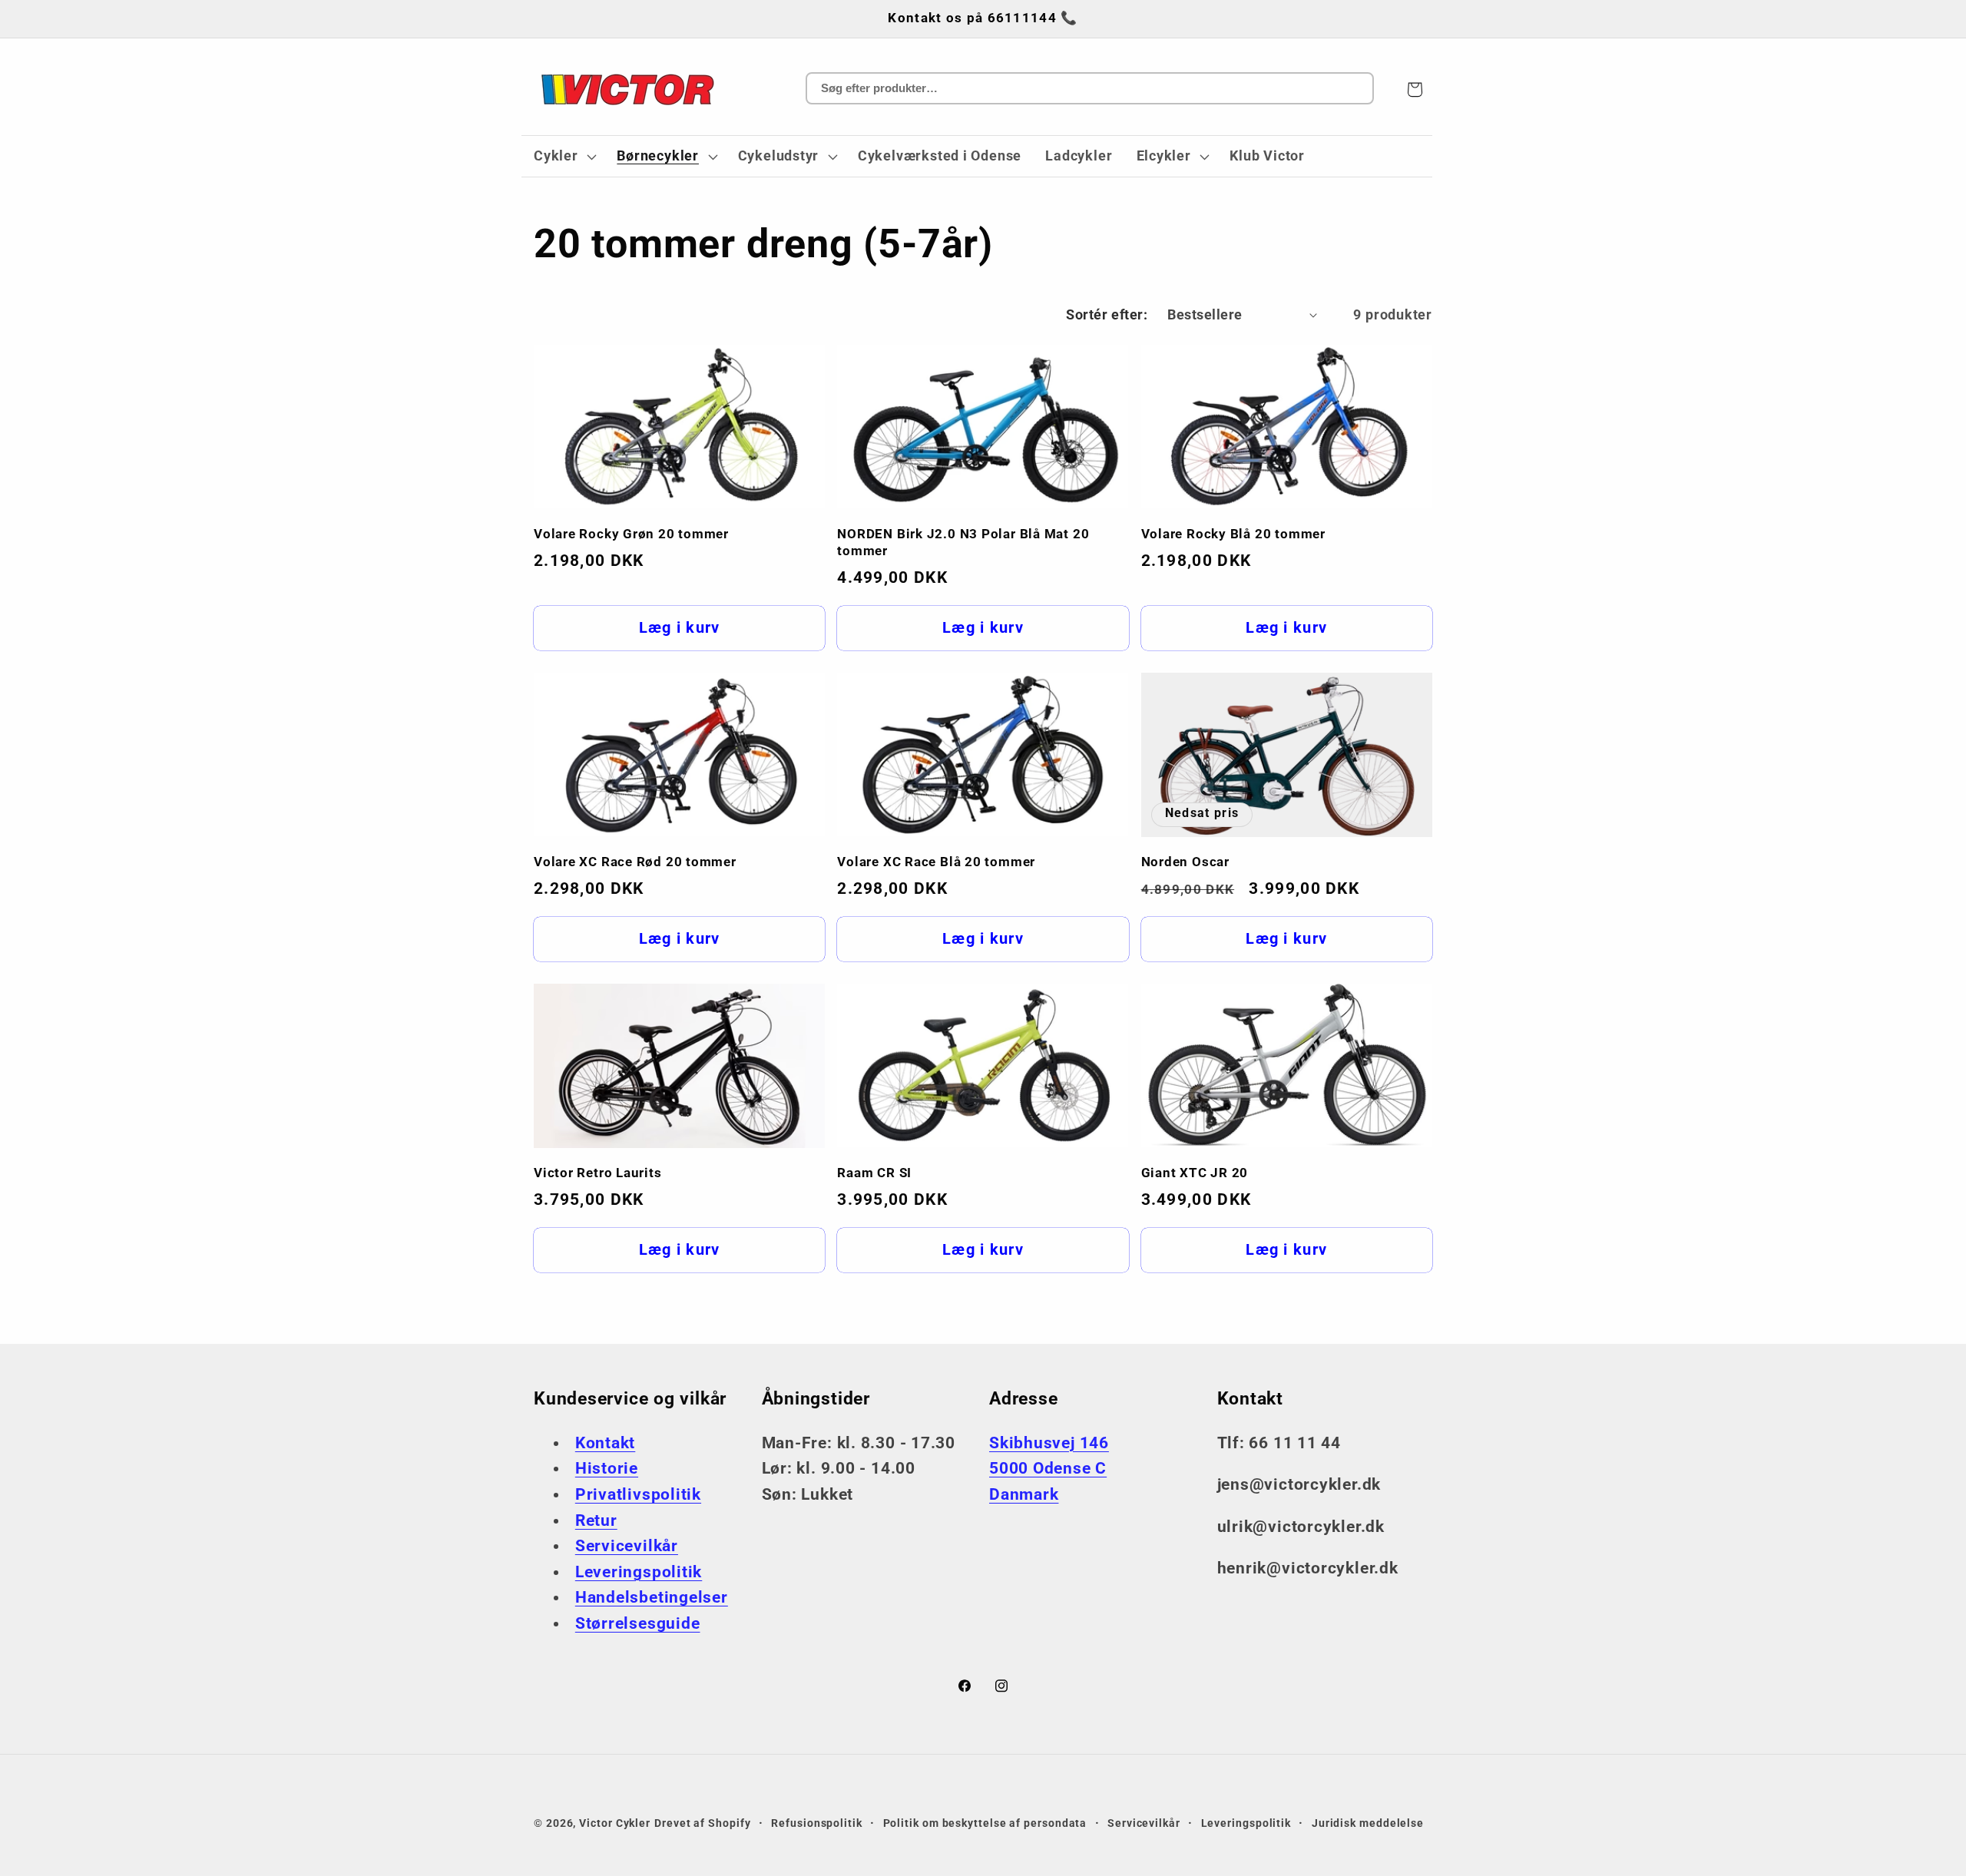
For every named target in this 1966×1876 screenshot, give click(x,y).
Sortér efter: (1107, 314)
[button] (563, 157)
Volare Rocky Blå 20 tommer (1233, 534)
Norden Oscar (1185, 862)
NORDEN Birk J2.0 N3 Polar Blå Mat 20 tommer (963, 542)
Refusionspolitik (817, 1823)
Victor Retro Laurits (598, 1173)
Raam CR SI (874, 1173)
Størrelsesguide (638, 1623)
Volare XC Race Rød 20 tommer (635, 862)
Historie (607, 1468)
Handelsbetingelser (652, 1597)
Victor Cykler (615, 1823)
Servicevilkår (627, 1546)
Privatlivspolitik (638, 1494)
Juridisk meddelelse (1368, 1823)
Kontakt (605, 1443)
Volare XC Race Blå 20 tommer (936, 862)
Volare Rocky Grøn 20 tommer (631, 534)
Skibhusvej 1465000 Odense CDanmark (1049, 1469)
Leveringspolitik (639, 1572)
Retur (596, 1520)
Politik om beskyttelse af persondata (985, 1823)
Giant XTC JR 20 (1195, 1173)
